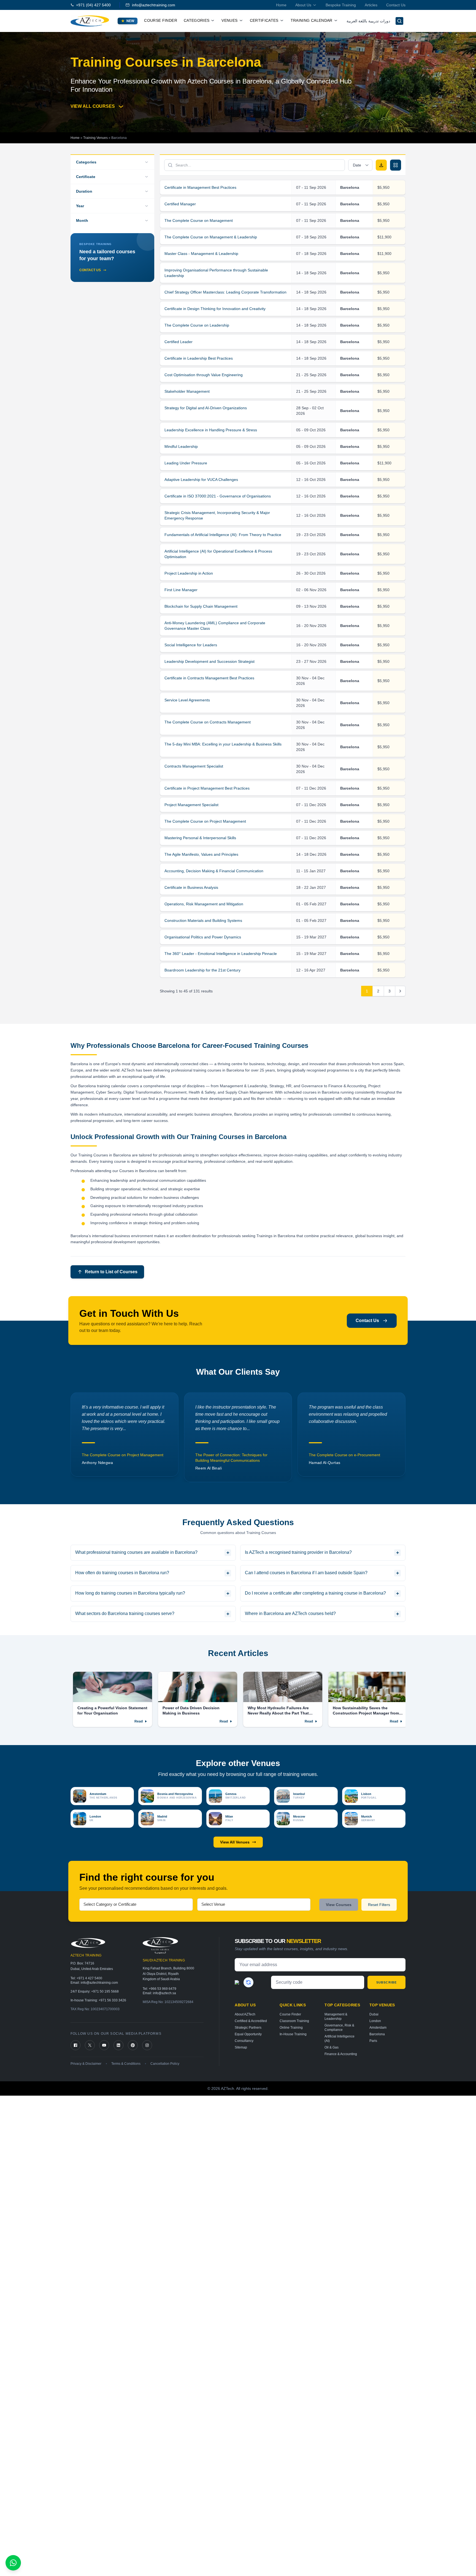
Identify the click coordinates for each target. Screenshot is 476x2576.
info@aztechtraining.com (154, 5)
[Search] (399, 21)
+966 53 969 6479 (163, 1989)
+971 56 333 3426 (112, 2000)
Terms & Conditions (126, 2064)
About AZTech (245, 2014)
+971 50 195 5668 (105, 1991)
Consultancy (244, 2041)
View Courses (339, 1905)
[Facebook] (75, 2045)
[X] (90, 2045)
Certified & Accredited (251, 2021)
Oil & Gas (332, 2047)
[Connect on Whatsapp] (13, 2563)
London (375, 2021)
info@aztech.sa (164, 1993)
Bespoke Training (341, 5)
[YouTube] (104, 2045)
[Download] (381, 165)
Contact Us (396, 5)
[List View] (396, 165)
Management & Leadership (336, 2017)
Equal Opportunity (248, 2034)
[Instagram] (147, 2045)
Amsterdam (378, 2028)
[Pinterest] (133, 2045)
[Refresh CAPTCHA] (248, 1982)
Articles (371, 5)
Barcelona (377, 2034)
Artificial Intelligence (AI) (340, 2039)
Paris (373, 2041)
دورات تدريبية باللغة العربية (368, 21)
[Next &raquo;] (400, 991)
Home (281, 5)
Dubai (374, 2014)
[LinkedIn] (118, 2045)
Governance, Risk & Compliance (339, 2028)
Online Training (291, 2028)
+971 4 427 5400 (89, 1978)
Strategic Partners (248, 2028)
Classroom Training (294, 2021)
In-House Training (293, 2034)
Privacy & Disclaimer (86, 2064)
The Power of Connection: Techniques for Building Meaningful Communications (118, 1458)
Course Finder (161, 20)
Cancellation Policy (165, 2064)
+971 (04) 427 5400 (93, 5)
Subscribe (386, 1982)
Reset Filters (379, 1905)
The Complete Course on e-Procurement (231, 1455)
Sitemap (241, 2047)
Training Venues (95, 138)
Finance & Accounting (341, 2054)
